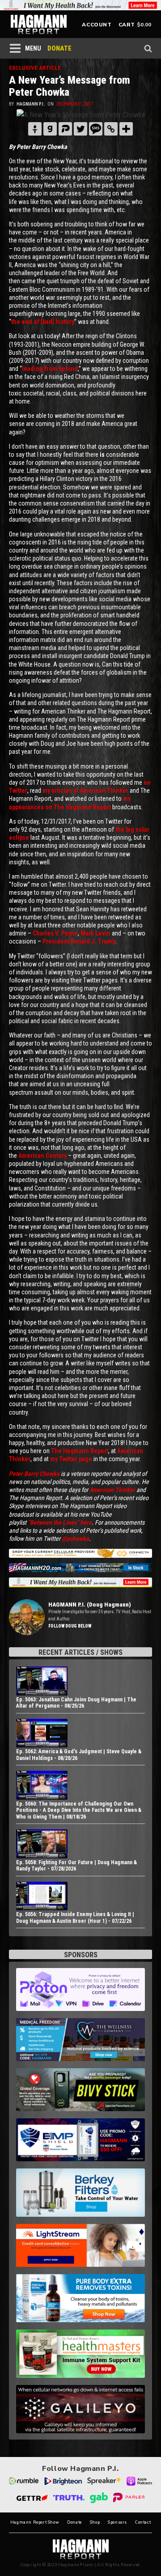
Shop (95, 2523)
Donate (74, 2523)
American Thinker (112, 1490)
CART (127, 25)
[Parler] (65, 129)
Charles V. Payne (55, 933)
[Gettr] (35, 129)
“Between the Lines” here (60, 1522)
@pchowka (75, 1539)
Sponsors (117, 2523)
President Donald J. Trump (79, 941)
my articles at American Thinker (85, 791)
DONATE (59, 48)
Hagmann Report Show (35, 2523)
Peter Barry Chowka (34, 1474)
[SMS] (96, 129)
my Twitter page (71, 1459)
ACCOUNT (97, 25)
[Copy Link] (111, 129)
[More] (126, 129)
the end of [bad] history (43, 322)
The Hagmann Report (80, 1451)
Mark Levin (95, 933)
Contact (143, 2523)
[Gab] (50, 129)
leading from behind (50, 369)
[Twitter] (80, 129)
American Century (42, 1156)
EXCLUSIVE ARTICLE (35, 68)
